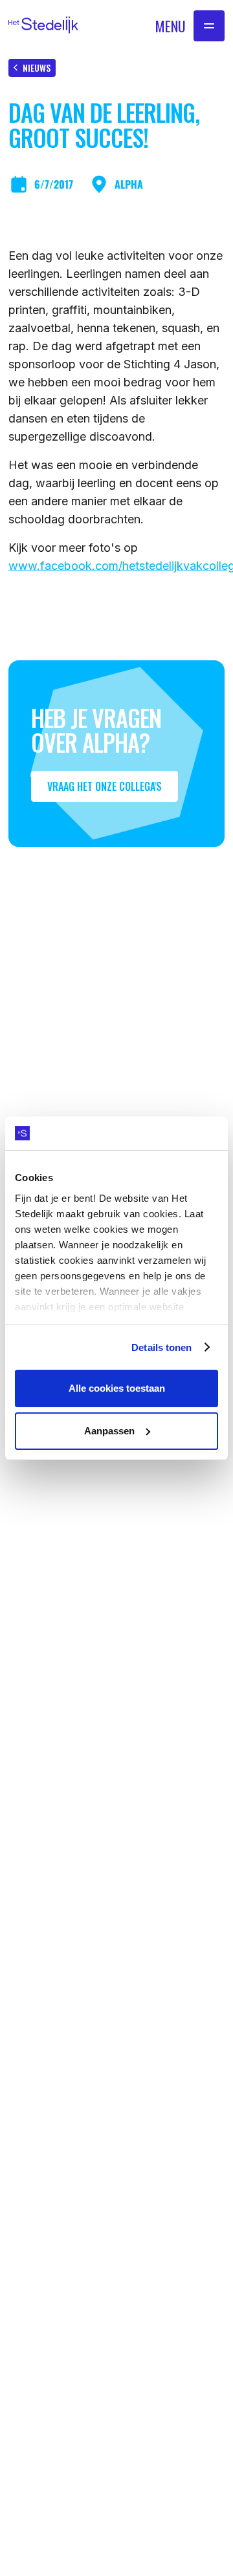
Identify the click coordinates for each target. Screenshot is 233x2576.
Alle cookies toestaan (117, 1388)
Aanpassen (109, 1431)
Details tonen (161, 1347)
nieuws (37, 68)
